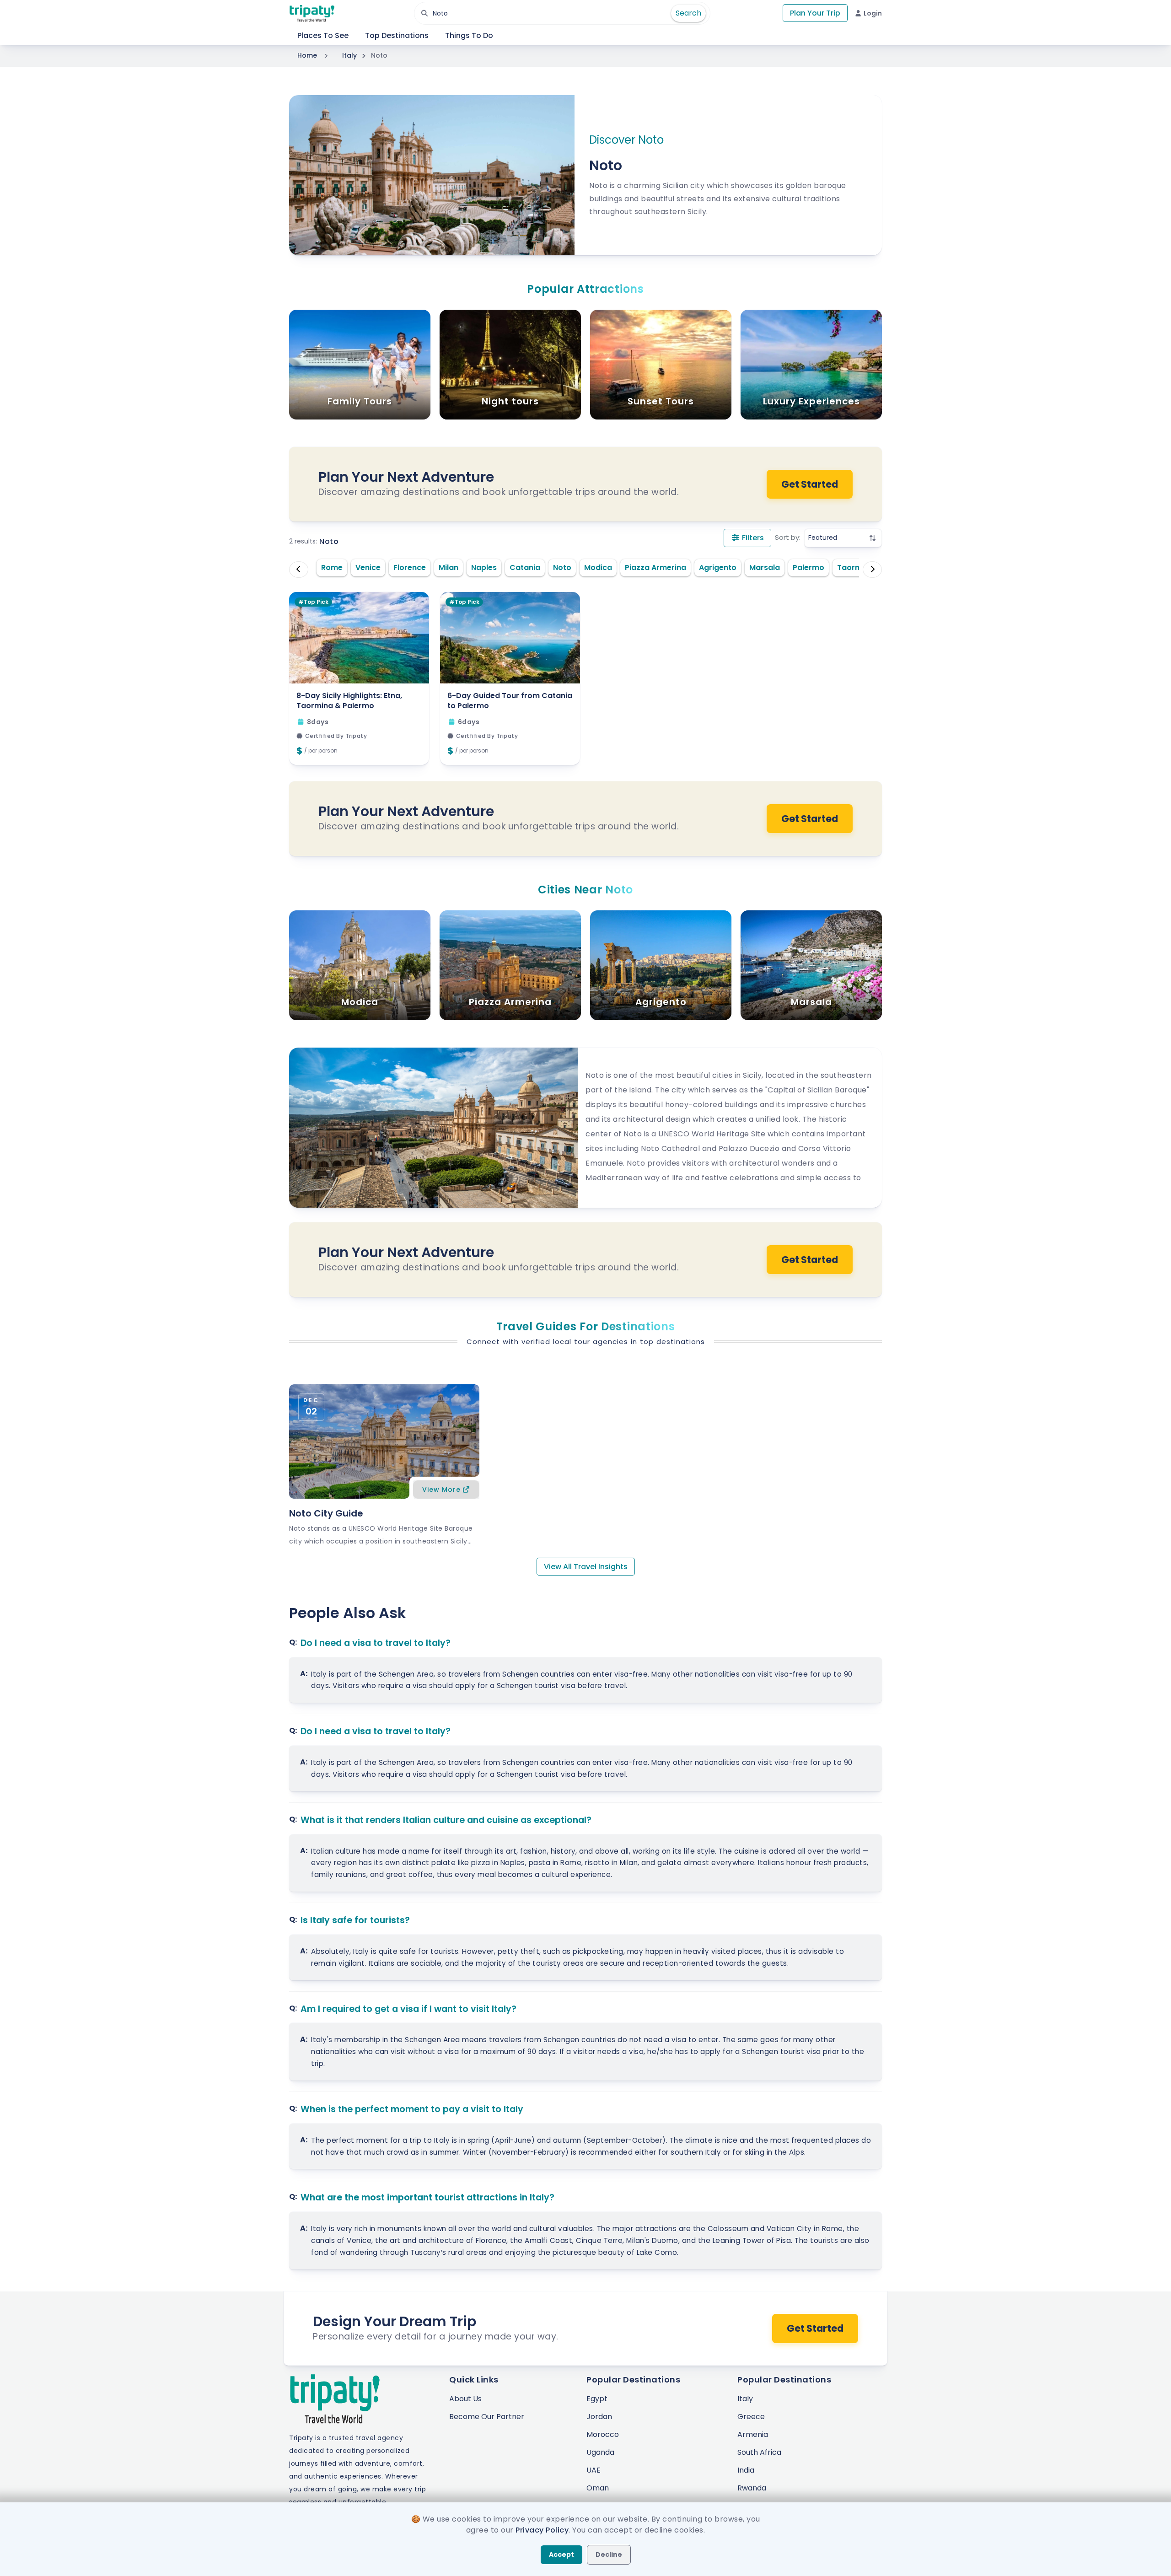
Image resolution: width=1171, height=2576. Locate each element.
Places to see (323, 35)
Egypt (597, 2399)
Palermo (808, 567)
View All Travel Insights (586, 1567)
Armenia (753, 2434)
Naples (484, 567)
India (746, 2470)
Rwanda (752, 2488)
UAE (594, 2470)
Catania (525, 567)
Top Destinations (397, 35)
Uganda (600, 2452)
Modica (598, 567)
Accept (561, 2554)
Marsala (765, 567)
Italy (349, 55)
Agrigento (718, 567)
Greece (751, 2417)
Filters (752, 538)
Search (688, 13)
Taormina (855, 567)
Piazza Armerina (655, 567)
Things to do (469, 35)
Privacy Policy (542, 2530)
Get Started (810, 484)
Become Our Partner (487, 2417)
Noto (562, 567)
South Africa (759, 2452)
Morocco (603, 2434)
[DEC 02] (384, 1441)
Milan (449, 567)
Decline (609, 2554)
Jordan (599, 2417)
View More (441, 1490)
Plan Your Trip (815, 13)
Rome (332, 567)
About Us (465, 2399)
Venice (368, 567)
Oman (598, 2488)
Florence (410, 567)
